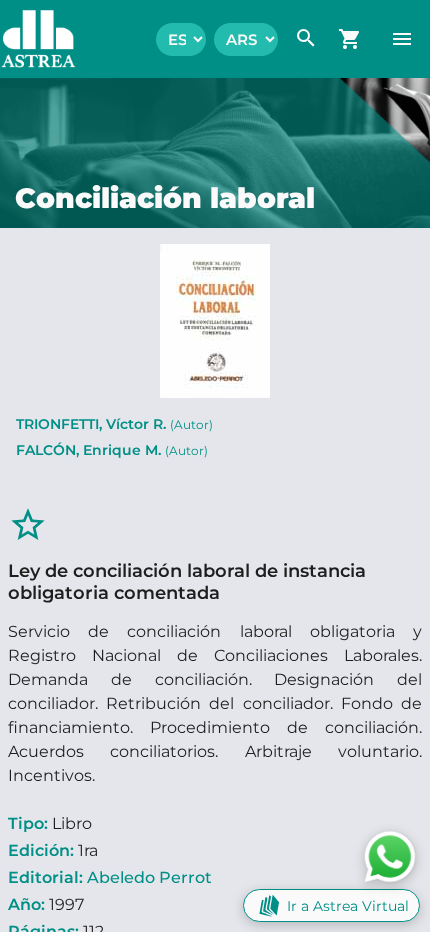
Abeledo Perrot (149, 877)
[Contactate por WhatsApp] (390, 855)
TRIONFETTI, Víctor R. (114, 424)
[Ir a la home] (28, 39)
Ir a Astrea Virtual (348, 906)
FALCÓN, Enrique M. (112, 450)
